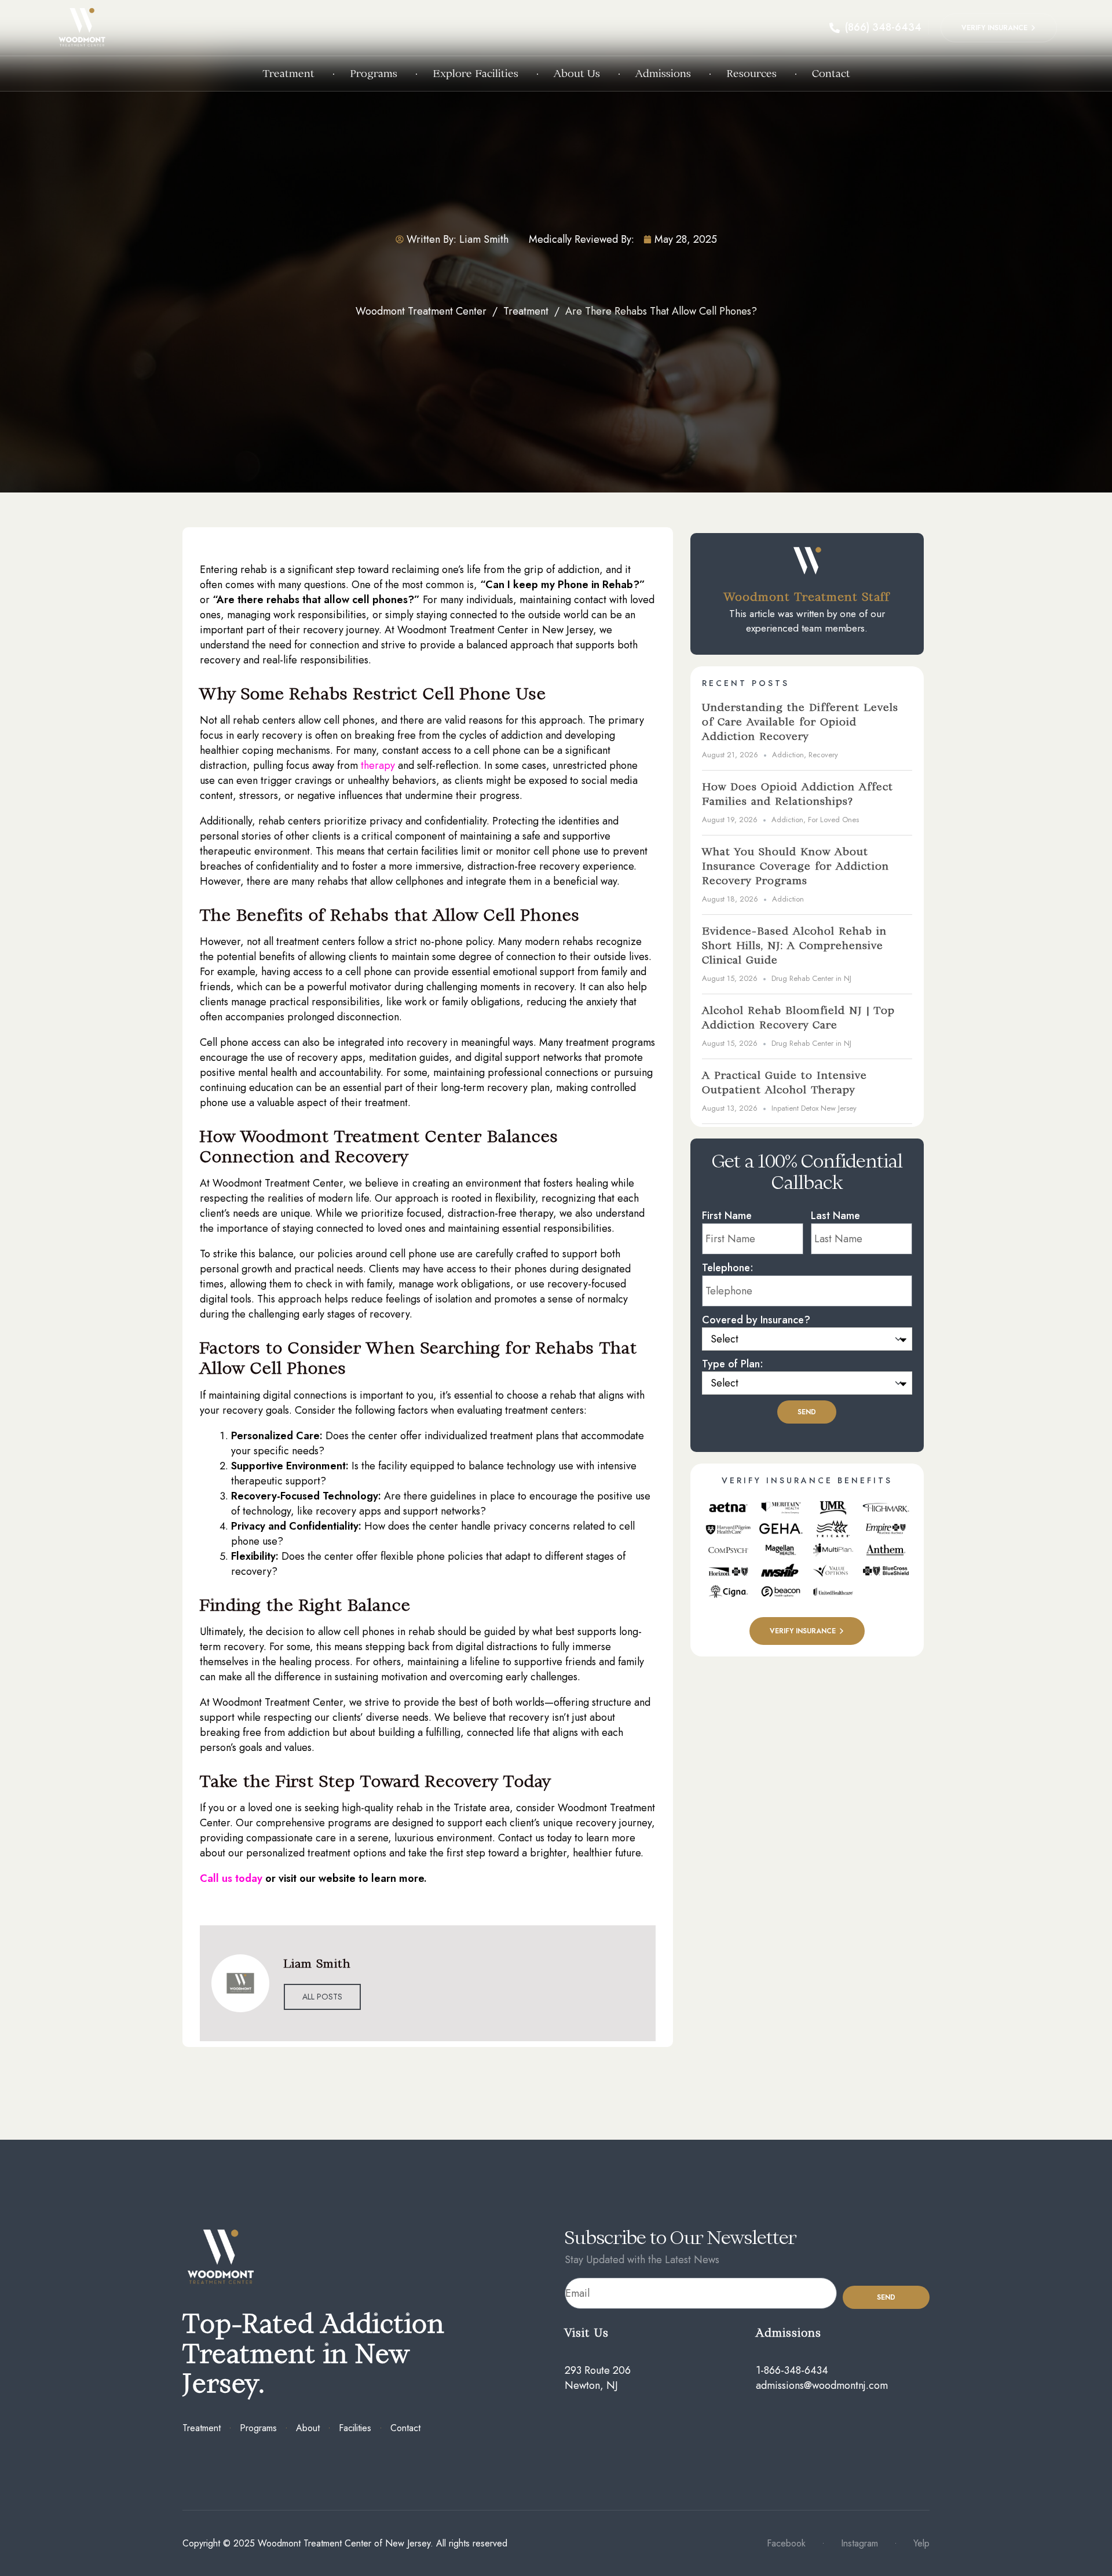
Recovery (823, 755)
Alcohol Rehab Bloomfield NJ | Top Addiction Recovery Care (798, 1017)
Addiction (788, 755)
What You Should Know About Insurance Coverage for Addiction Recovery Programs (795, 866)
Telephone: (728, 1268)
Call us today (233, 1878)
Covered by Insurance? (756, 1320)
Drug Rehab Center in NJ (811, 979)
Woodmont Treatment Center (421, 311)
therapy (379, 765)
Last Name (835, 1216)
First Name (727, 1216)
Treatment (526, 311)
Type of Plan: (733, 1364)
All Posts (322, 1997)
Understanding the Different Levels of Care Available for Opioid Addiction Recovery (800, 722)
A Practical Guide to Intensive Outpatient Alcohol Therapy (784, 1082)
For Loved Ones (833, 820)
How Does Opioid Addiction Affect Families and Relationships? (798, 794)
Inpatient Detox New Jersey (814, 1108)
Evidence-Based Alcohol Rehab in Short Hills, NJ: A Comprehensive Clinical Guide (794, 945)
